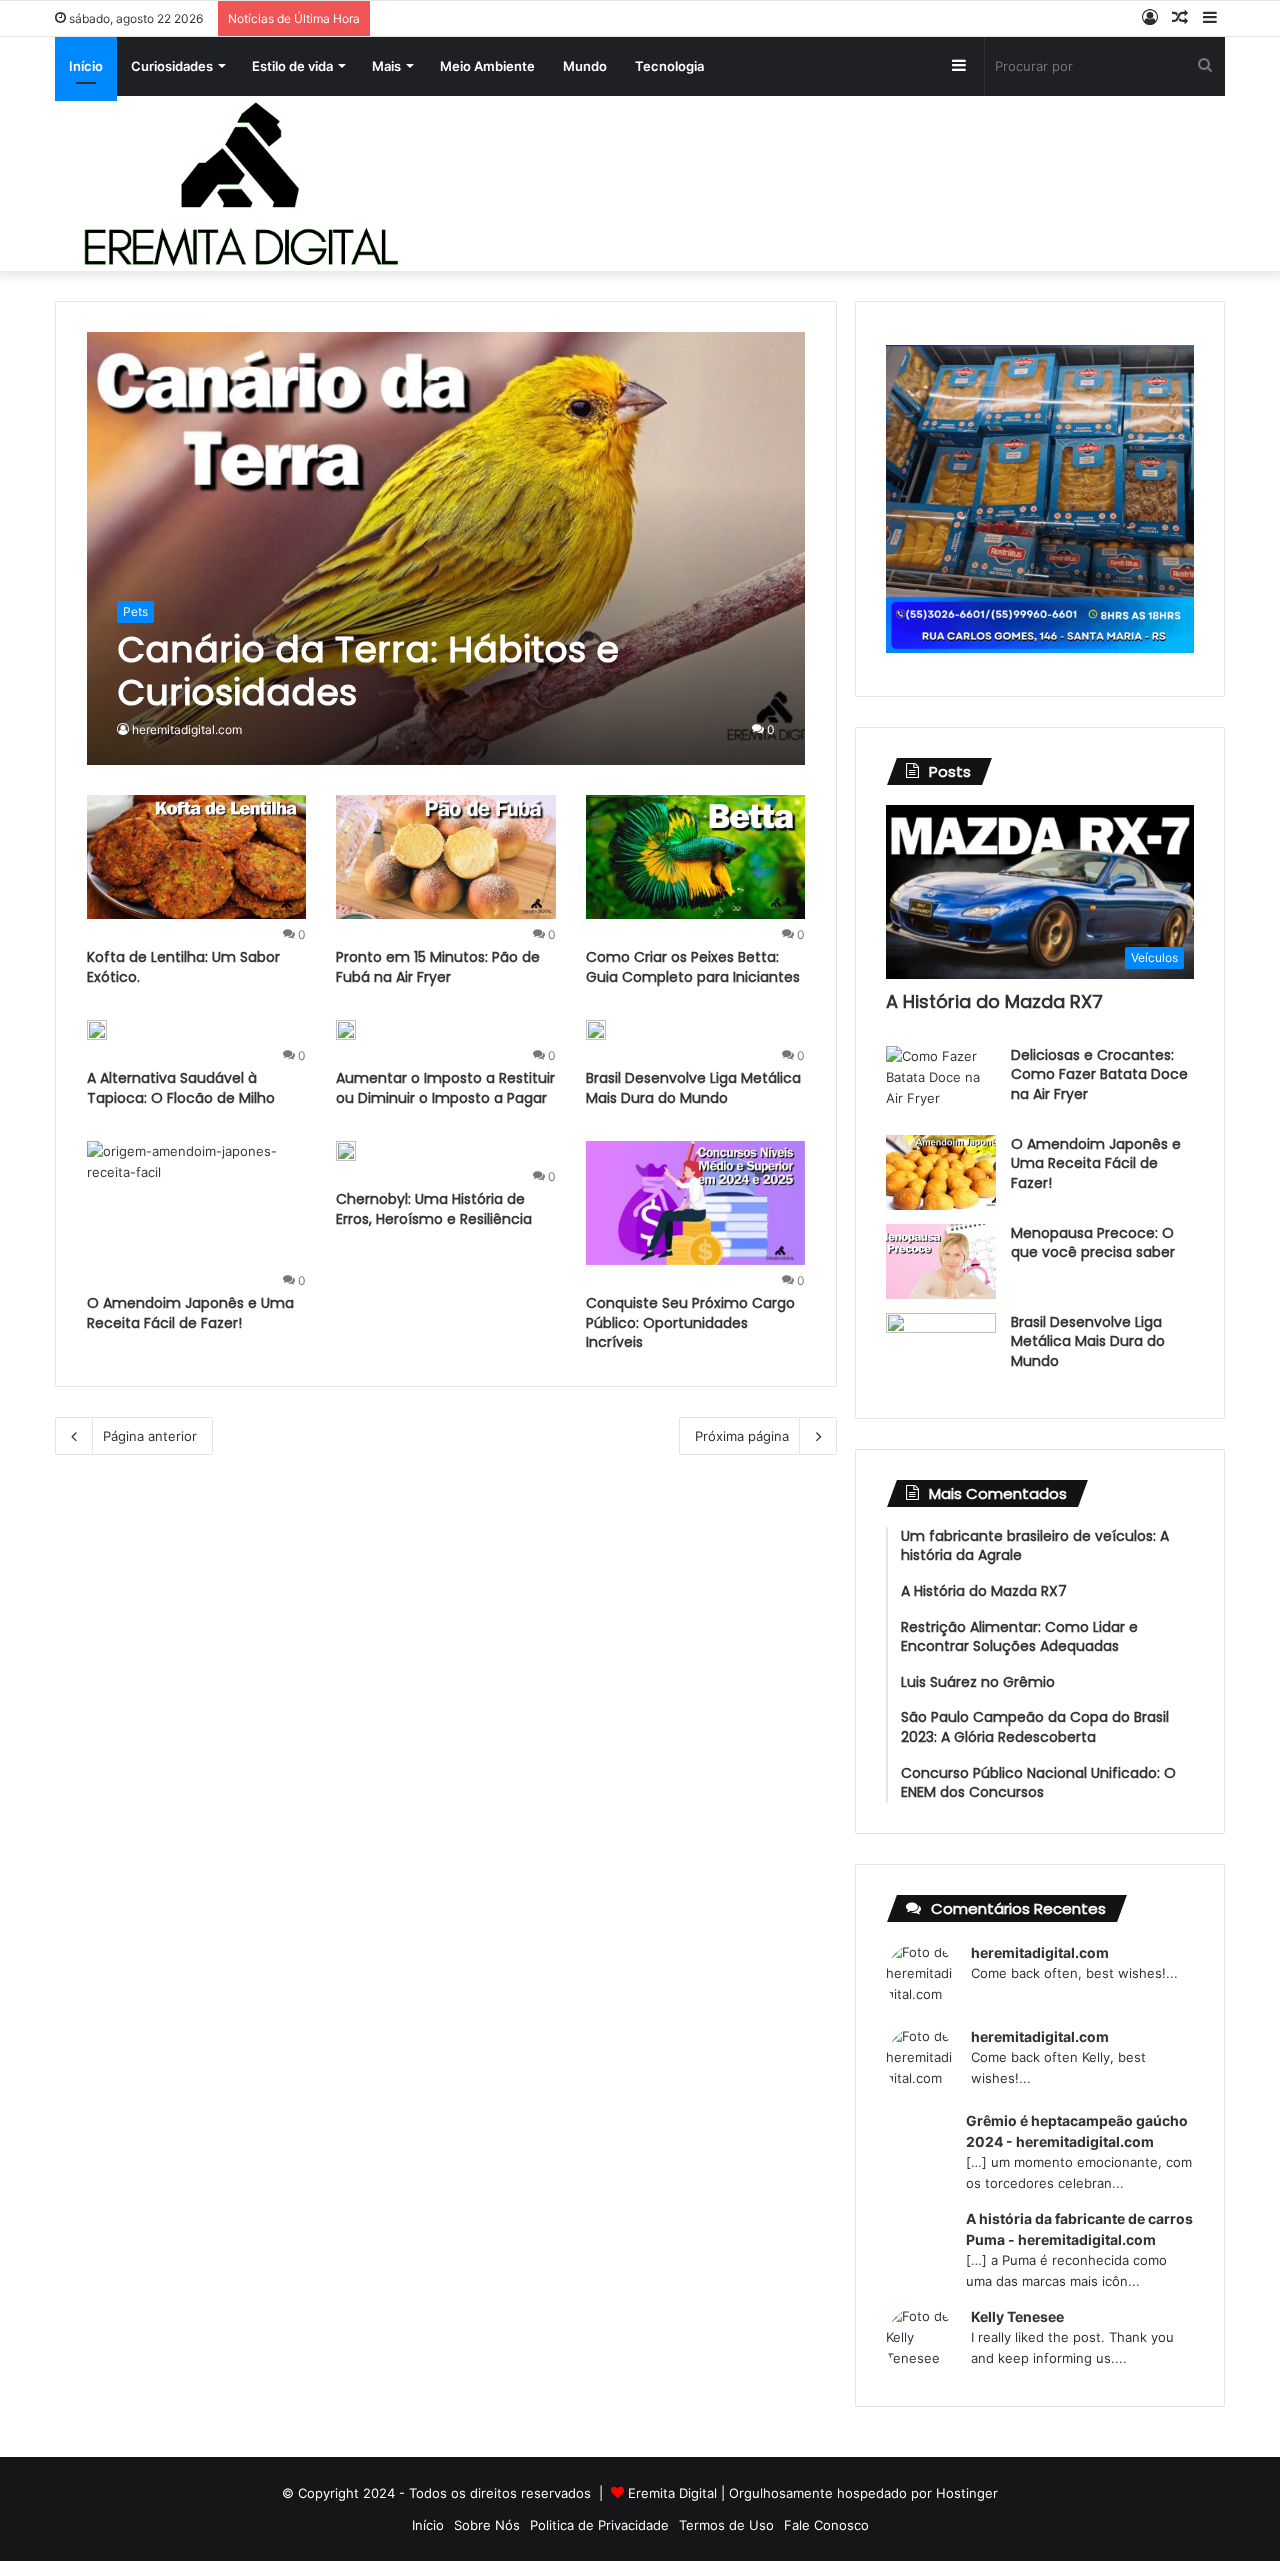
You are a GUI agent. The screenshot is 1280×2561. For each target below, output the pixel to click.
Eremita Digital (672, 2493)
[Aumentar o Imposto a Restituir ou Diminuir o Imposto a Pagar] (346, 1030)
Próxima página (742, 1436)
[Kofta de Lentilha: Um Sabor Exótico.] (197, 857)
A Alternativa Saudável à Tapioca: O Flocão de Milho (181, 1088)
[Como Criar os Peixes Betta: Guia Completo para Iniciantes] (696, 857)
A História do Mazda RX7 (994, 1001)
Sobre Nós (487, 2525)
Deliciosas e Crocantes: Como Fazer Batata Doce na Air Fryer (1099, 1074)
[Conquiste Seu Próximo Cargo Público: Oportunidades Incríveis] (696, 1203)
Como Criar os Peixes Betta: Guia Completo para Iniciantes (693, 967)
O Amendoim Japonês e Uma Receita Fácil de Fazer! (190, 1313)
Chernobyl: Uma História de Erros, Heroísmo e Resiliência (434, 1209)
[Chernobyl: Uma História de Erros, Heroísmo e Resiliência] (346, 1151)
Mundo (585, 66)
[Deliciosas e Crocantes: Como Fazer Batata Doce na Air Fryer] (941, 1083)
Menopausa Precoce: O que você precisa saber (1093, 1243)
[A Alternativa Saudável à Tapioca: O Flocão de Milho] (97, 1030)
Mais (386, 66)
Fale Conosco (826, 2525)
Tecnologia (669, 66)
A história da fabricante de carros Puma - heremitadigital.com (1079, 2229)
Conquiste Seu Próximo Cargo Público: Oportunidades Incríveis (690, 1322)
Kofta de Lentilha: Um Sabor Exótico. (183, 967)
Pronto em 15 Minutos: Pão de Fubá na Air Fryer (438, 967)
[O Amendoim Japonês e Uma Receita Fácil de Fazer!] (197, 1203)
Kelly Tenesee (1017, 2316)
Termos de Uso (726, 2525)
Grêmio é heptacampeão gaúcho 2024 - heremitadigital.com (1077, 2131)
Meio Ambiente (487, 66)
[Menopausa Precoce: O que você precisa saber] (941, 1261)
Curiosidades (172, 66)
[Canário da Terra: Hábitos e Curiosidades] (446, 548)
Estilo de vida (292, 66)
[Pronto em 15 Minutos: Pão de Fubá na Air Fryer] (446, 857)
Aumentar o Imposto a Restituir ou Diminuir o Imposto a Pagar (445, 1088)
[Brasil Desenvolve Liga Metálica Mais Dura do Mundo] (596, 1030)
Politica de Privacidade (599, 2525)
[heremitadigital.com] (240, 183)
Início (86, 66)
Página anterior (150, 1436)
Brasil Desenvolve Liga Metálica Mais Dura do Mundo (693, 1088)
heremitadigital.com (187, 729)
